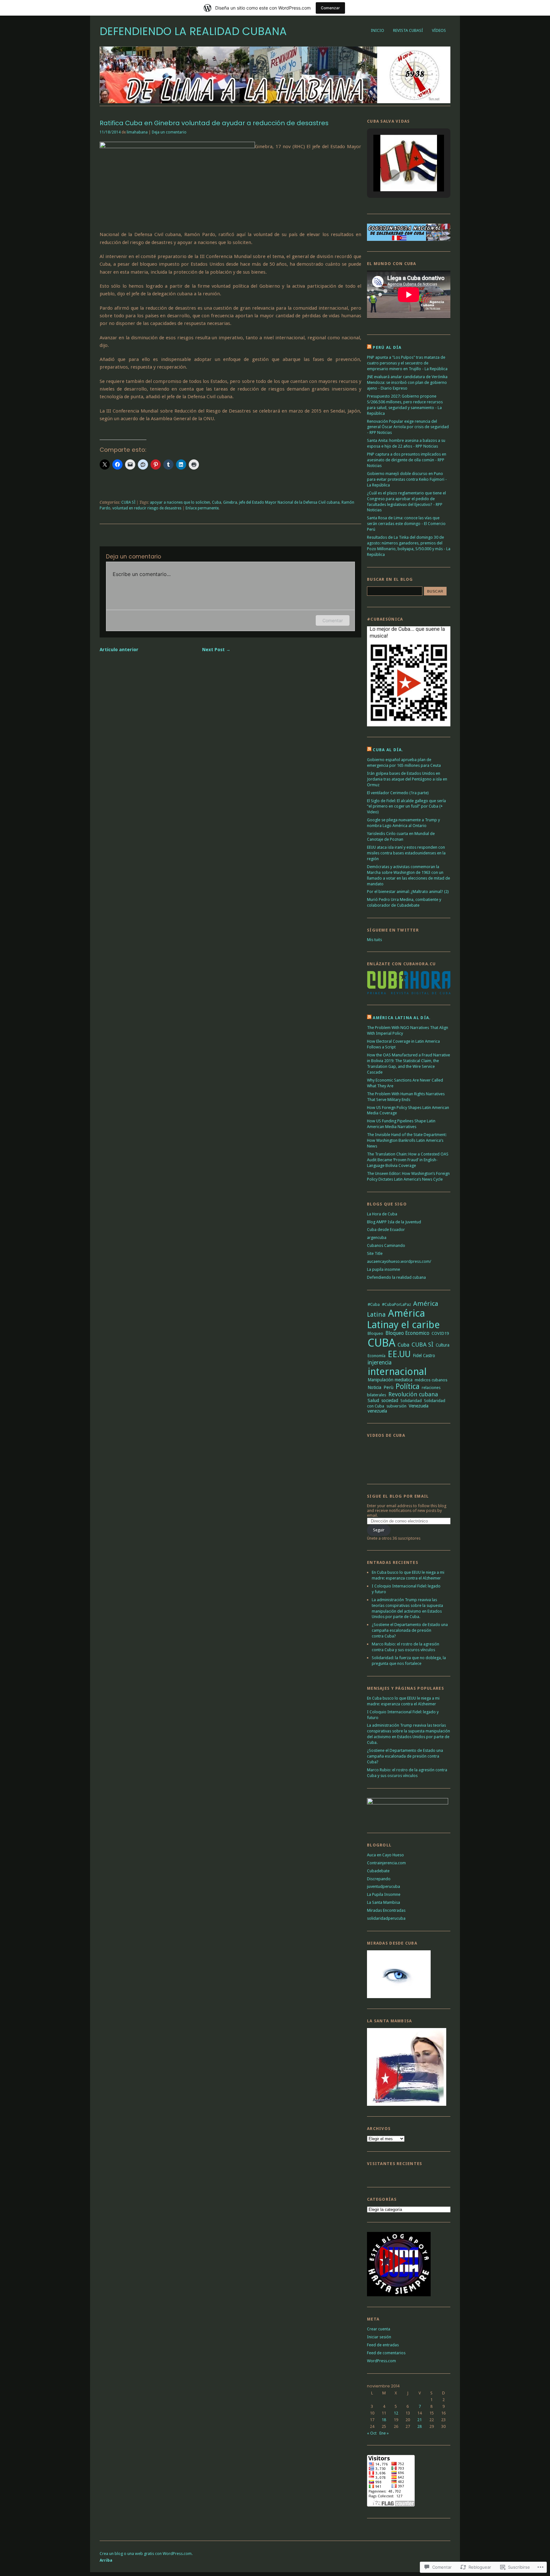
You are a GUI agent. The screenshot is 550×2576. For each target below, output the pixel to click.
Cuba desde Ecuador (386, 1230)
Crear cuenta (379, 2329)
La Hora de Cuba (382, 1214)
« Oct (372, 2433)
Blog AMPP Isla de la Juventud (394, 1222)
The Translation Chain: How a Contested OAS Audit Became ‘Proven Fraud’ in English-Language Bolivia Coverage (408, 1160)
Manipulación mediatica (390, 1380)
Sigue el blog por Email (398, 1496)
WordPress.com (381, 2361)
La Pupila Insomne (384, 1894)
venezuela (377, 1411)
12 (396, 2413)
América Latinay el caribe (403, 1319)
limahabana (137, 132)
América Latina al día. (402, 1018)
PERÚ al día (387, 347)
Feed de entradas (383, 2345)
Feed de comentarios (386, 2353)
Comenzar (330, 8)
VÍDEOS (439, 30)
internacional (397, 1371)
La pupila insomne (384, 1269)
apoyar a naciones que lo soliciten (180, 502)
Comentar (333, 620)
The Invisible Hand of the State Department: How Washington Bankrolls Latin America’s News (407, 1140)
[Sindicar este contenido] (369, 347)
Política (408, 1387)
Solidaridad (411, 1401)
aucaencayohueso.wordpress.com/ (399, 1261)
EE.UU (399, 1354)
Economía (377, 1356)
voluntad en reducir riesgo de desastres (147, 508)
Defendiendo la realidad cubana (193, 31)
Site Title (375, 1253)
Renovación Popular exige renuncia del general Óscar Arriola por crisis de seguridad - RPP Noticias (408, 427)
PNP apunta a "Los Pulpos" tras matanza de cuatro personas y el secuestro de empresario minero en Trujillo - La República (407, 363)
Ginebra (230, 502)
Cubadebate (378, 1871)
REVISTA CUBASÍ (408, 30)
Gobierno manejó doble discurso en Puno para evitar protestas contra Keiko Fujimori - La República (407, 479)
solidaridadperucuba (386, 1918)
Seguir (379, 1530)
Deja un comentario (169, 132)
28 (420, 2426)
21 (420, 2420)
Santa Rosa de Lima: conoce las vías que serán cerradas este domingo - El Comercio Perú (406, 524)
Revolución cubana (413, 1394)
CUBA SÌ (128, 502)
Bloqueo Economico (407, 1333)
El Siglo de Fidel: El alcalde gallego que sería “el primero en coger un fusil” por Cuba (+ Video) (406, 806)
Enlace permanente (202, 508)
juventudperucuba (384, 1886)
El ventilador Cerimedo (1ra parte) (398, 793)
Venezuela (419, 1406)
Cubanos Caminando (386, 1245)
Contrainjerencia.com (386, 1863)
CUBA (381, 1343)
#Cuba (374, 1304)
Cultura (443, 1345)
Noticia (374, 1387)
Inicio (377, 30)
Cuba (217, 502)
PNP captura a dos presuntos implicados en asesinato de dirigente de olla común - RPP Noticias (407, 460)
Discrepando (379, 1879)
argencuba (377, 1238)
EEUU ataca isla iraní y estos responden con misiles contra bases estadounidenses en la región (406, 853)
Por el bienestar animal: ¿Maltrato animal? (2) (408, 892)
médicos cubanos (431, 1380)
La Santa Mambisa (384, 1902)
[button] (394, 175)
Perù (388, 1387)
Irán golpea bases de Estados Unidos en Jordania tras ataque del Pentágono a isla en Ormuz (407, 779)
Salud (373, 1400)
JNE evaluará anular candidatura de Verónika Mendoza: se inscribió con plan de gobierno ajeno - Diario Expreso (407, 382)
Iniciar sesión (379, 2337)
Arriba (106, 2560)
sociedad (390, 1400)
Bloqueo (375, 1333)
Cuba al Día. (388, 750)
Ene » (384, 2433)
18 (384, 2420)
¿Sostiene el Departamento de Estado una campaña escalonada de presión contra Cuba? (410, 1630)
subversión (396, 1406)
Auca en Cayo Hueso (385, 1855)
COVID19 (440, 1333)
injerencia (380, 1363)
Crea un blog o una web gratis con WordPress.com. (146, 2554)
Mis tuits (374, 940)
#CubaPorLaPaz (396, 1304)
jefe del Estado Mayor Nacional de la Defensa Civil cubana (289, 502)
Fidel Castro (424, 1356)
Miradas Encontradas (386, 1910)
